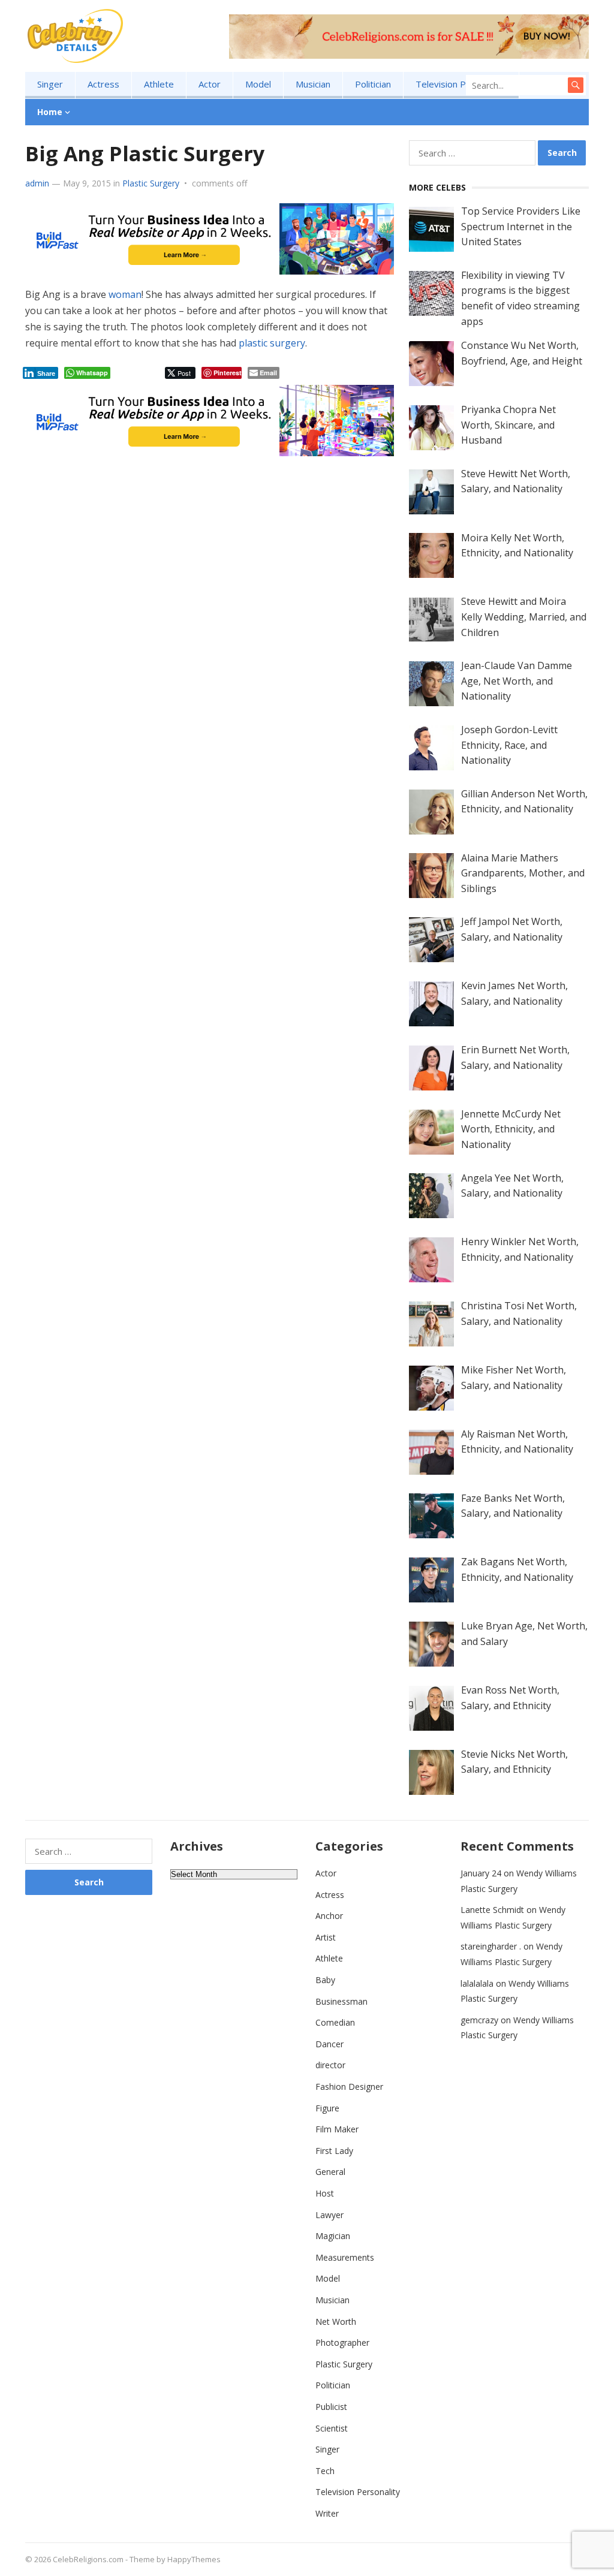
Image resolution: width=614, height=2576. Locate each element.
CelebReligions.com (88, 2559)
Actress (103, 84)
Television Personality (461, 84)
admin (37, 183)
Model (258, 84)
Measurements (345, 2257)
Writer (327, 2513)
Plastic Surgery (151, 183)
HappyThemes (194, 2559)
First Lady (334, 2151)
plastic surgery (272, 343)
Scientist (332, 2428)
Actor (210, 84)
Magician (333, 2236)
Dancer (329, 2044)
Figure (327, 2108)
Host (325, 2193)
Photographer (342, 2342)
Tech (325, 2471)
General (330, 2172)
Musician (313, 84)
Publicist (331, 2407)
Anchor (329, 1916)
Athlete (159, 84)
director (330, 2065)
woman (125, 294)
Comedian (335, 2022)
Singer (50, 84)
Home (50, 112)
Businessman (341, 2001)
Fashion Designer (349, 2087)
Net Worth (336, 2322)
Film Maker (337, 2129)
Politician (373, 84)
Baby (325, 1980)
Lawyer (329, 2215)
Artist (326, 1937)
